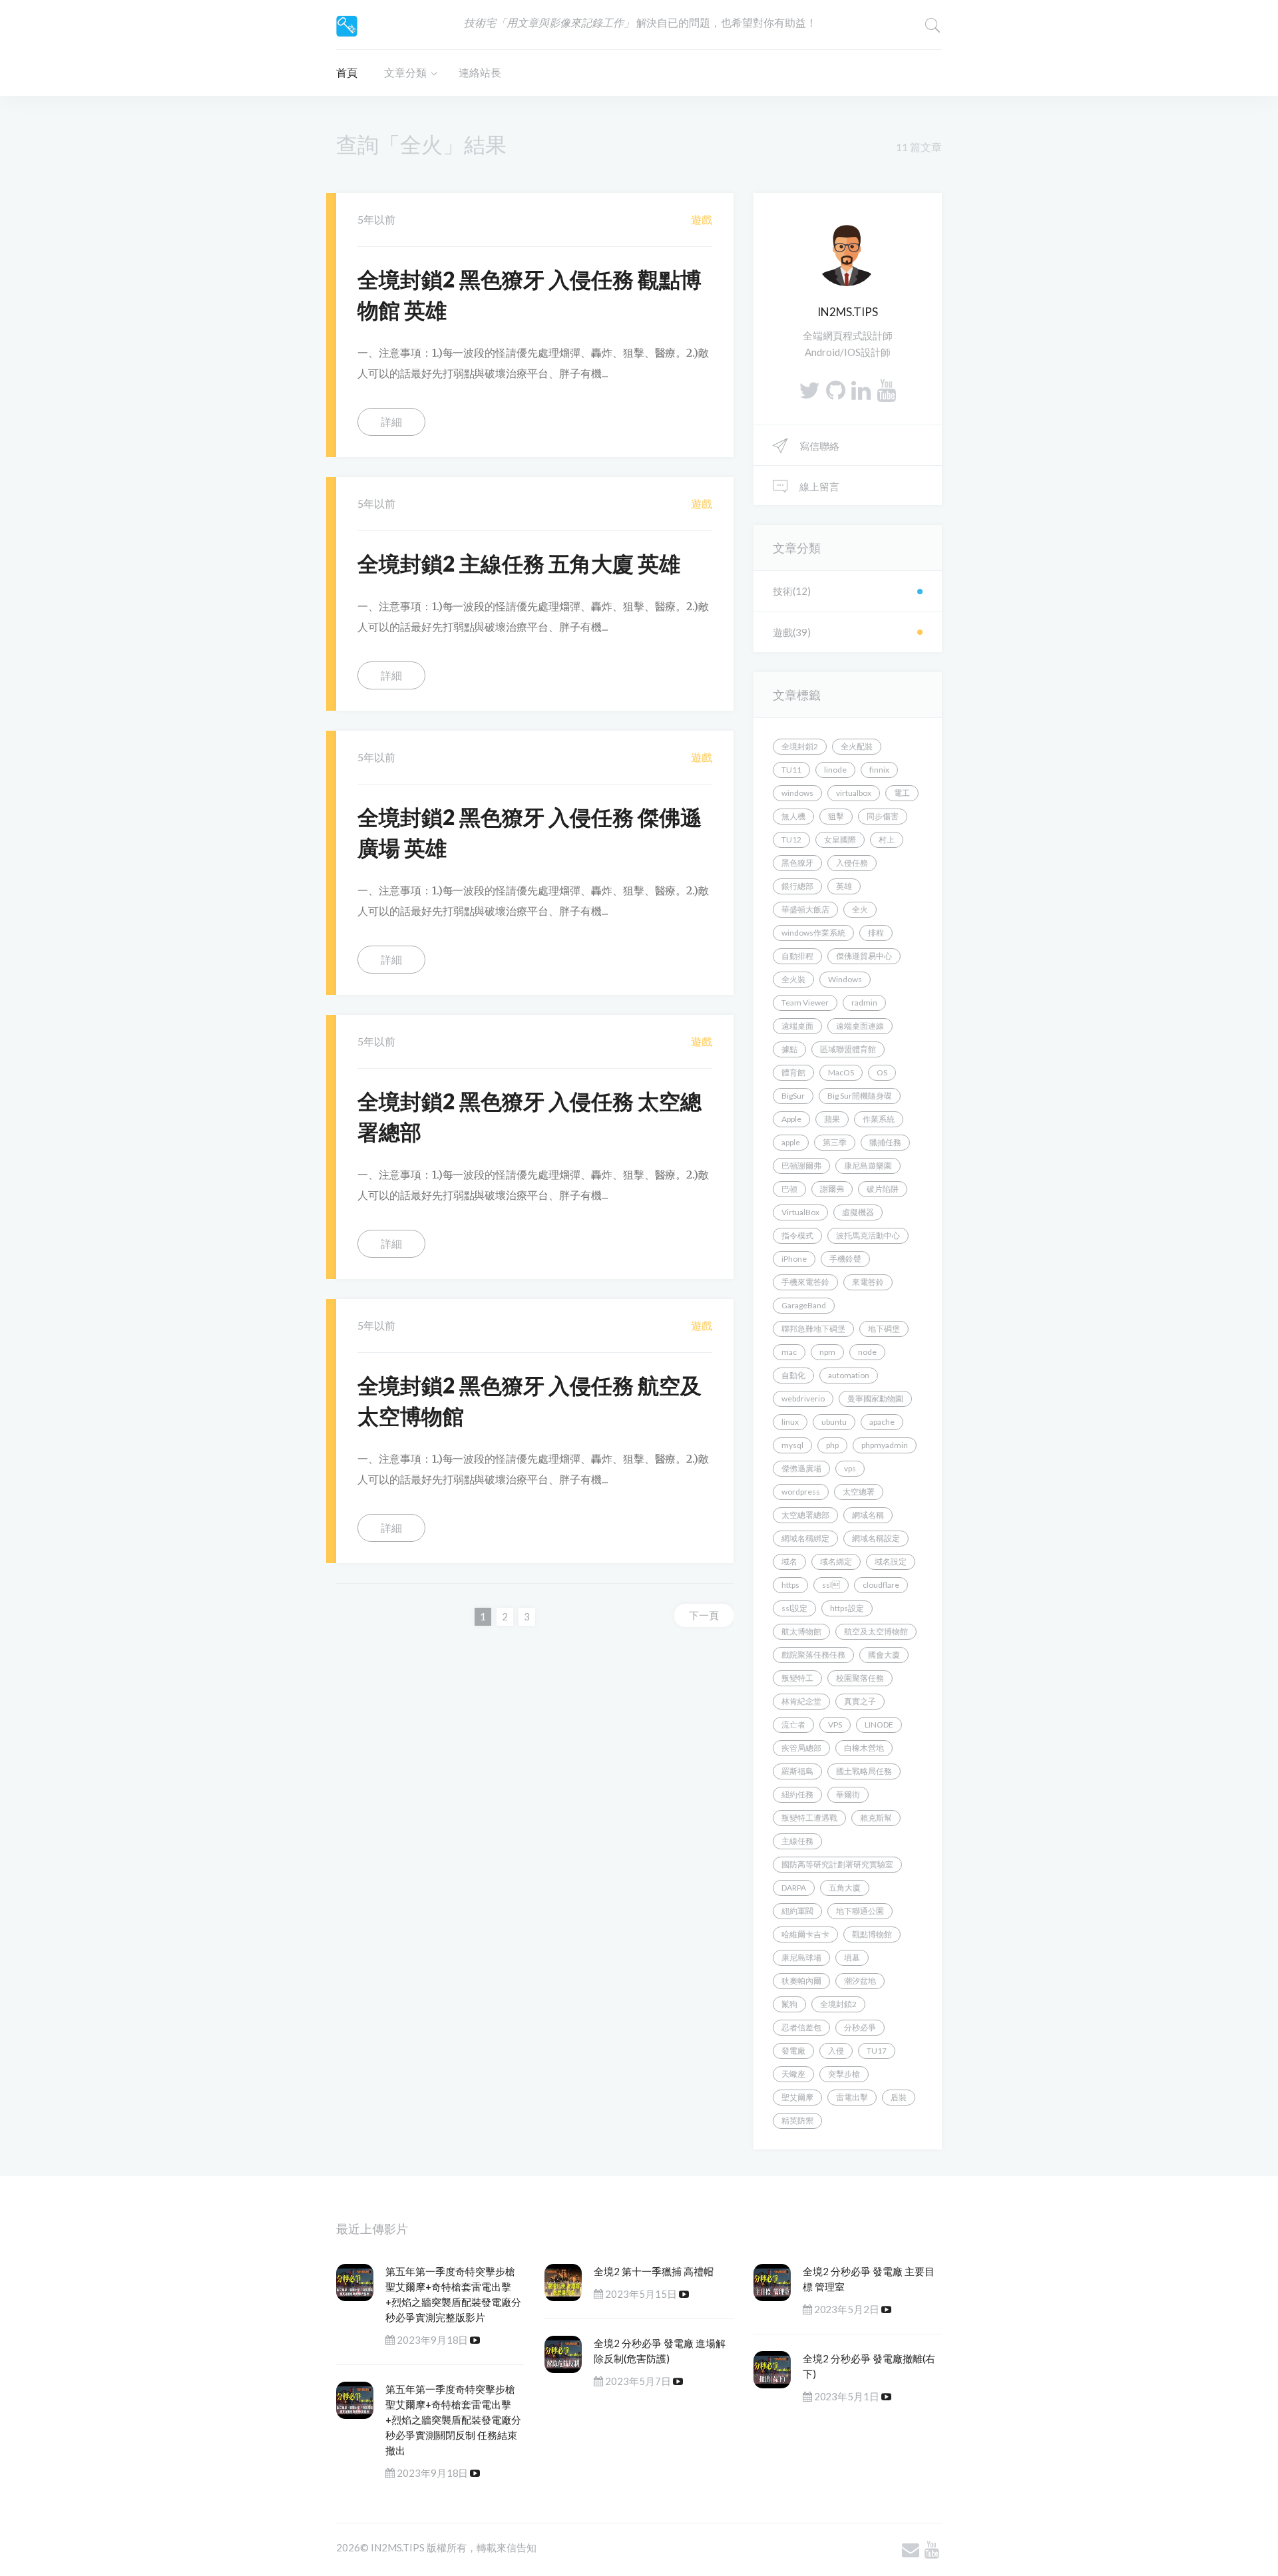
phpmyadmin (885, 1445)
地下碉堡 (884, 1329)
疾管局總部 (801, 1748)
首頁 (347, 72)
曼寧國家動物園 (875, 1398)
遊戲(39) (792, 632)
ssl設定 (794, 1608)
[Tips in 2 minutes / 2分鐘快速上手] (347, 24)
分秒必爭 (860, 2027)
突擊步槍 (844, 2074)
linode (835, 770)
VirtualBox (800, 1212)
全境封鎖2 (838, 2004)
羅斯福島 (797, 1771)
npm (827, 1352)
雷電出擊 (852, 2097)
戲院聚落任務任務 (813, 1655)
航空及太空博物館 (876, 1631)
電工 (902, 793)
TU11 (791, 770)
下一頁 (704, 1615)
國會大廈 (884, 1655)
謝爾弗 (832, 1189)
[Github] (836, 390)
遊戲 (702, 219)
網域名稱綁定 (805, 1538)
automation (849, 1375)
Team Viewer (805, 1003)
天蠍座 (793, 2074)
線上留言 (818, 486)
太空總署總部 (805, 1515)
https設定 (847, 1608)
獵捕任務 (885, 1142)
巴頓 (789, 1189)
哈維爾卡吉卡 (805, 1934)
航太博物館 (801, 1631)
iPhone (794, 1259)
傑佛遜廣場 (801, 1468)
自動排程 (797, 956)
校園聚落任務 (860, 1678)
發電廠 (793, 2051)
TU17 (877, 2051)
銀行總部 (797, 886)
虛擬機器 (858, 1212)
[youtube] (886, 390)
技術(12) (792, 591)
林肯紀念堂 (801, 1701)
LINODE (879, 1725)
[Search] (933, 25)
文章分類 (405, 72)
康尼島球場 (801, 1957)
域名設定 (891, 1562)
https (790, 1585)
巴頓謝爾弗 (801, 1166)
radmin (864, 1003)
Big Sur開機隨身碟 (860, 1096)
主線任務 (797, 1841)
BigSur (793, 1096)
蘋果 (832, 1119)
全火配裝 (857, 746)
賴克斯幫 (876, 1818)
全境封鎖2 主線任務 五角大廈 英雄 (519, 563)
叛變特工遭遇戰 (809, 1818)
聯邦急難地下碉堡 (813, 1329)
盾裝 (899, 2097)
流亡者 (793, 1725)
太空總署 (859, 1492)
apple (791, 1142)
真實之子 (860, 1701)
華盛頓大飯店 (805, 909)
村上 (887, 839)
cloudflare (881, 1585)
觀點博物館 (872, 1934)
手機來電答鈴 (805, 1282)
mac (789, 1352)
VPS (835, 1725)
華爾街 (848, 1794)
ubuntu (834, 1422)
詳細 (391, 422)
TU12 (791, 839)
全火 (860, 909)
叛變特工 (797, 1678)
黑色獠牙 (797, 863)
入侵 (836, 2051)
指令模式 (797, 1235)
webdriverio (803, 1398)
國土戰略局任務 (864, 1771)
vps (850, 1468)
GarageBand (804, 1305)
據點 (789, 1049)
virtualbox (854, 793)
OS (882, 1072)
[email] (911, 2549)
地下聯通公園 (860, 1911)
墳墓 (852, 1957)
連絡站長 (480, 72)
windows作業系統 (813, 933)
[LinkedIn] (861, 390)
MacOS (841, 1072)
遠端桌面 (797, 1026)
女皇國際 (840, 839)
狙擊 (836, 816)
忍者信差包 (801, 2027)
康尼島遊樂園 (868, 1166)
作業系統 (879, 1119)
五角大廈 (845, 1888)
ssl (831, 1585)
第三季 (835, 1142)
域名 (789, 1562)
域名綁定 (836, 1562)
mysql (792, 1445)
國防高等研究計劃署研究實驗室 (837, 1864)
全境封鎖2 (800, 746)
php (832, 1445)
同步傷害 (883, 816)
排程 (876, 933)
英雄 (844, 886)
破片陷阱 (883, 1189)
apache (882, 1422)
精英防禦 (797, 2120)
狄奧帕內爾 (801, 1981)
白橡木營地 (864, 1748)
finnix (879, 770)
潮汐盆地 (860, 1981)
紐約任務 (797, 1794)
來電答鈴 (868, 1282)
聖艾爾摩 (797, 2097)
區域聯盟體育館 (848, 1049)
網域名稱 (868, 1515)
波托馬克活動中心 (868, 1235)
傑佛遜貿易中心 (864, 956)
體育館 (793, 1072)
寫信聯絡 (818, 446)
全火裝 (793, 979)
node (867, 1352)
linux (790, 1422)
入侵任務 (852, 863)
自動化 (793, 1375)
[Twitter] (809, 390)
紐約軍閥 (797, 1911)
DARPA (794, 1888)
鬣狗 (789, 2004)
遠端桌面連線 (860, 1026)
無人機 (793, 816)
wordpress (801, 1492)
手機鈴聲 (845, 1259)
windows (797, 793)
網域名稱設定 (876, 1538)
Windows (845, 979)
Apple (791, 1119)
